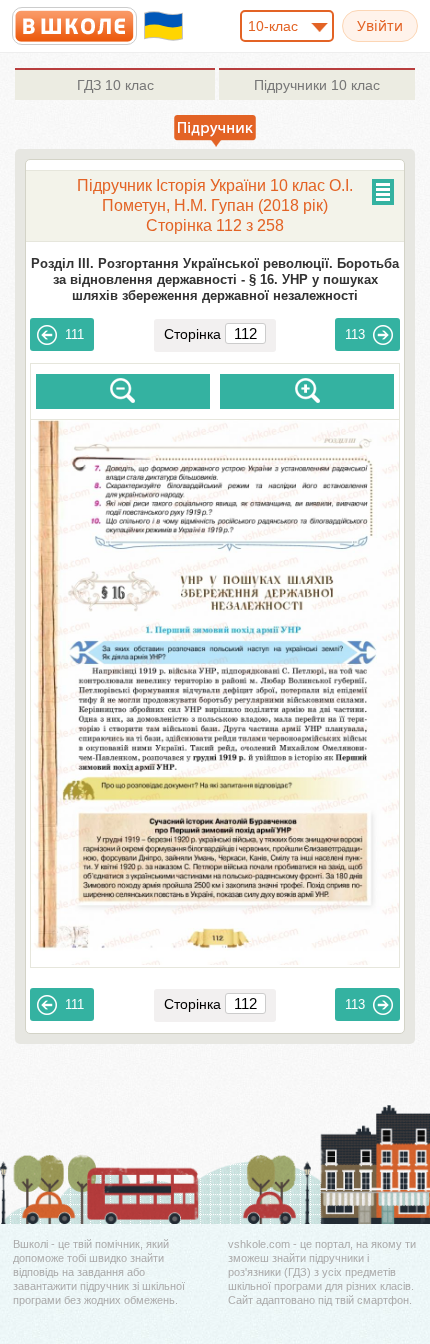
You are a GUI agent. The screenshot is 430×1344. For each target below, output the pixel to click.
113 (355, 334)
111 (74, 334)
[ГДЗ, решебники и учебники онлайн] (74, 26)
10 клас (115, 85)
